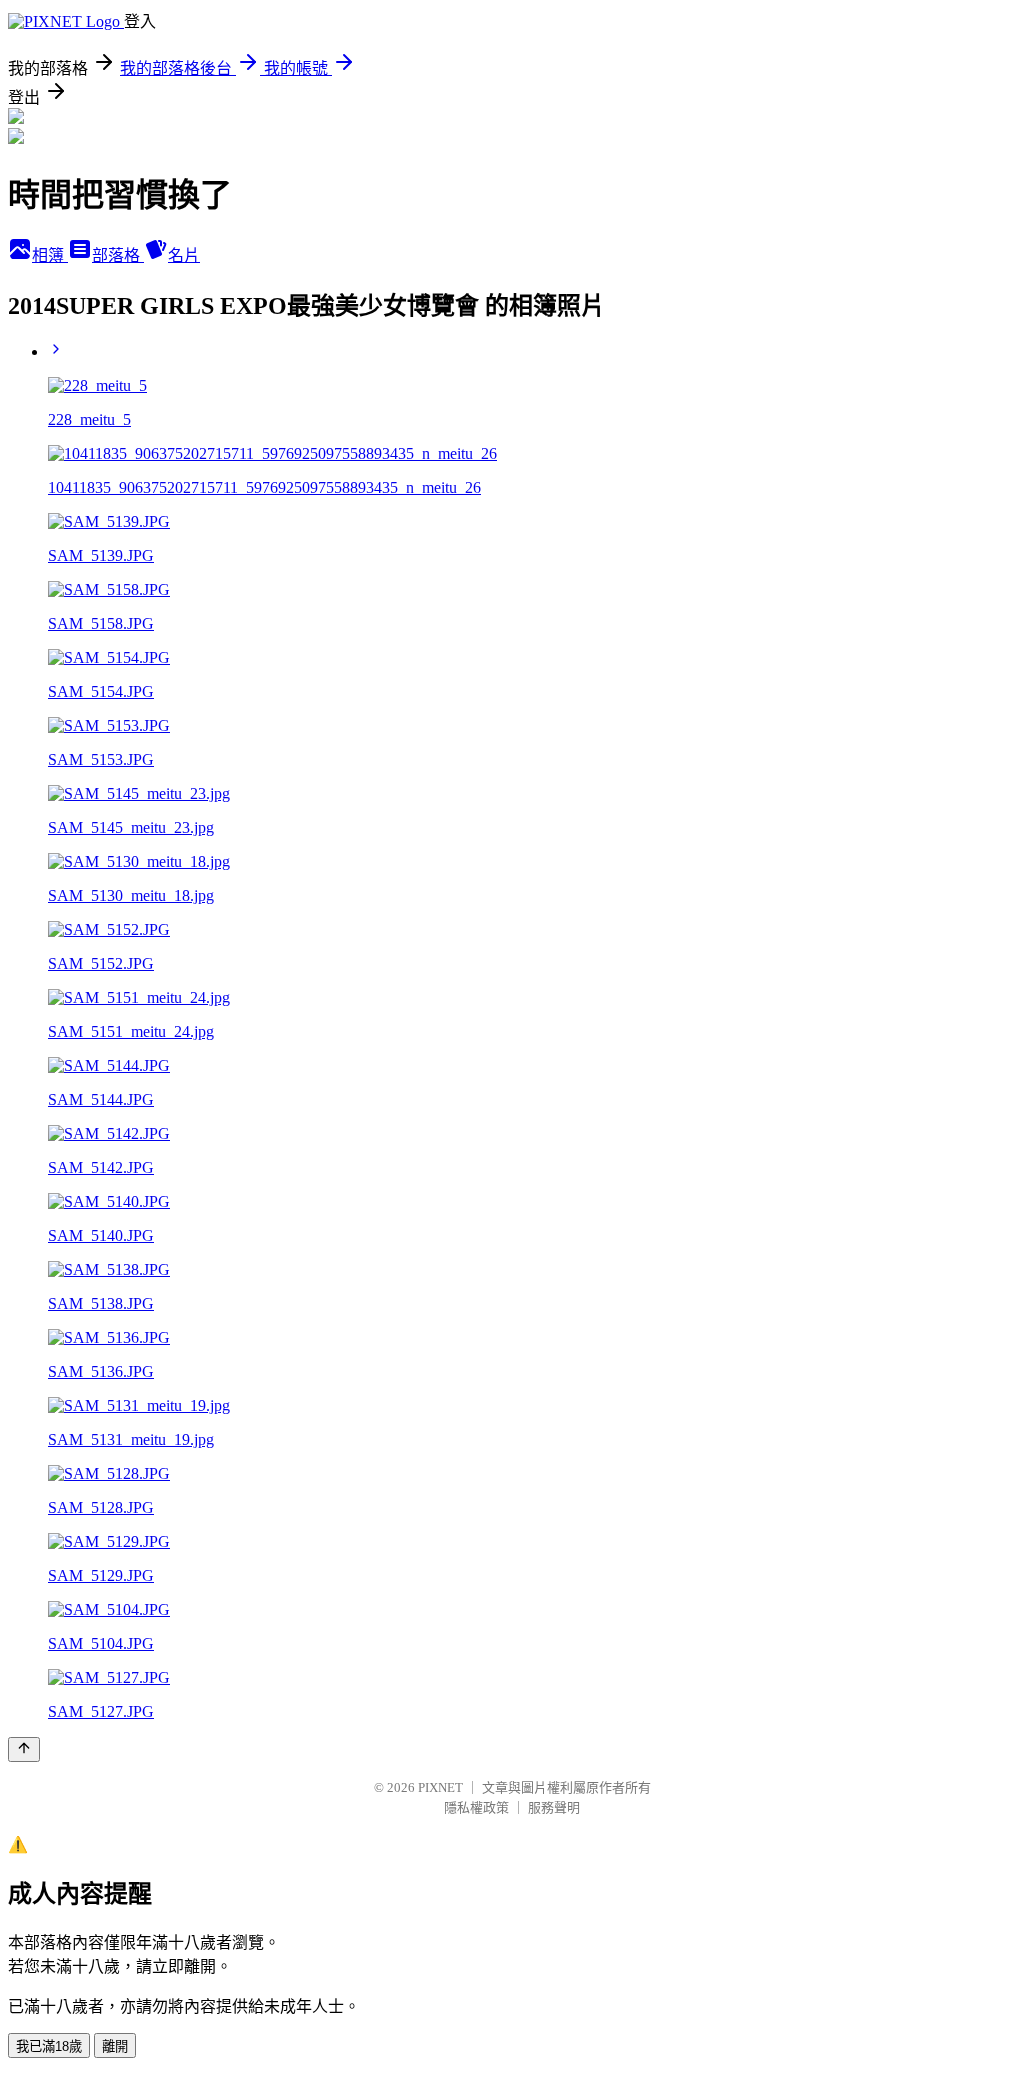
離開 (115, 2046)
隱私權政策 (476, 1807)
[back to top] (24, 1749)
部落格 (118, 255)
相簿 (50, 255)
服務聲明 (554, 1807)
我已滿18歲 (49, 2046)
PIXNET (440, 1787)
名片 (184, 255)
